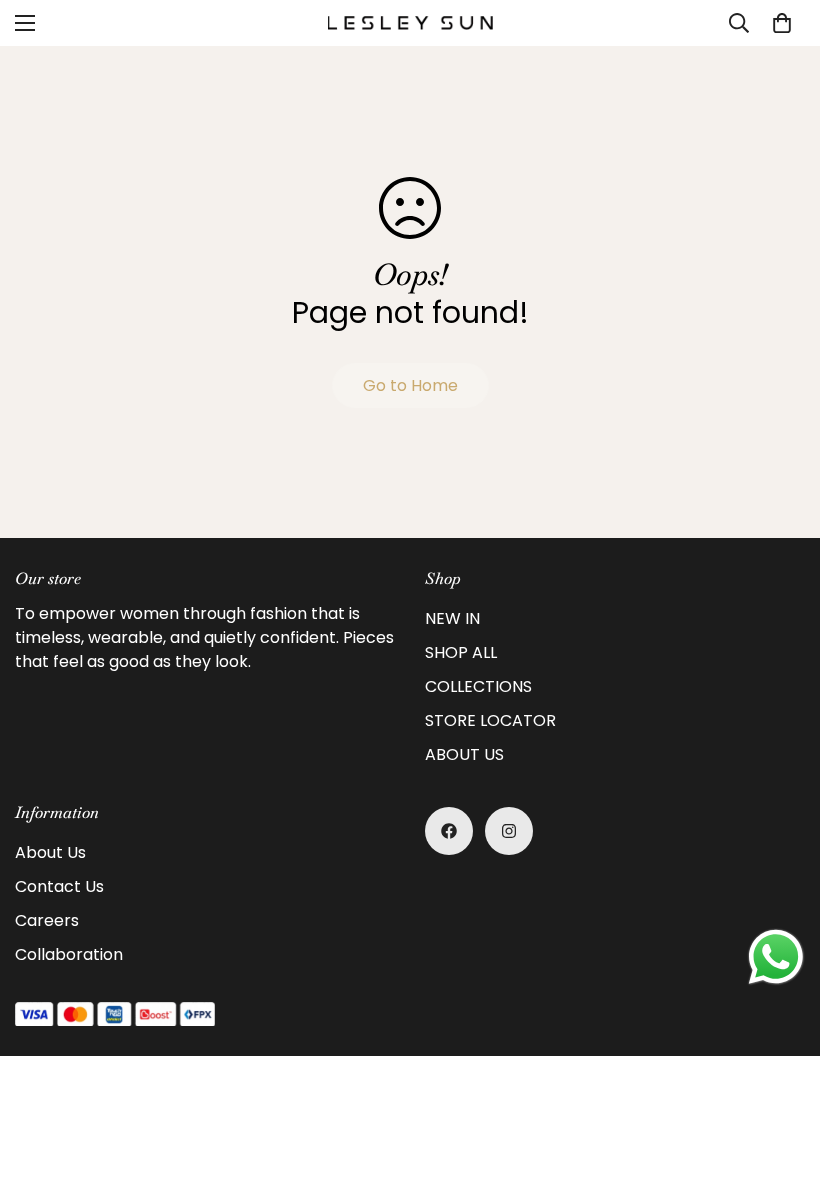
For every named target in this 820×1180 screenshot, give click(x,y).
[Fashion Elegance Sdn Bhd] (410, 22)
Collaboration (69, 954)
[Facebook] (449, 831)
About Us (50, 852)
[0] (782, 23)
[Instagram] (509, 831)
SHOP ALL (461, 652)
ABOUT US (464, 754)
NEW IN (452, 618)
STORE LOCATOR (490, 720)
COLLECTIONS (478, 686)
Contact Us (59, 886)
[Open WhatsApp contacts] (776, 957)
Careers (47, 920)
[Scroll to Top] (781, 1071)
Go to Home (410, 385)
